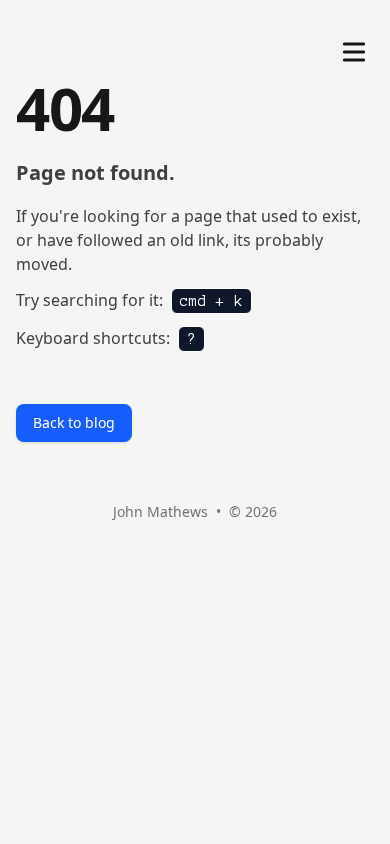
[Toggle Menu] (354, 48)
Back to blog (74, 422)
